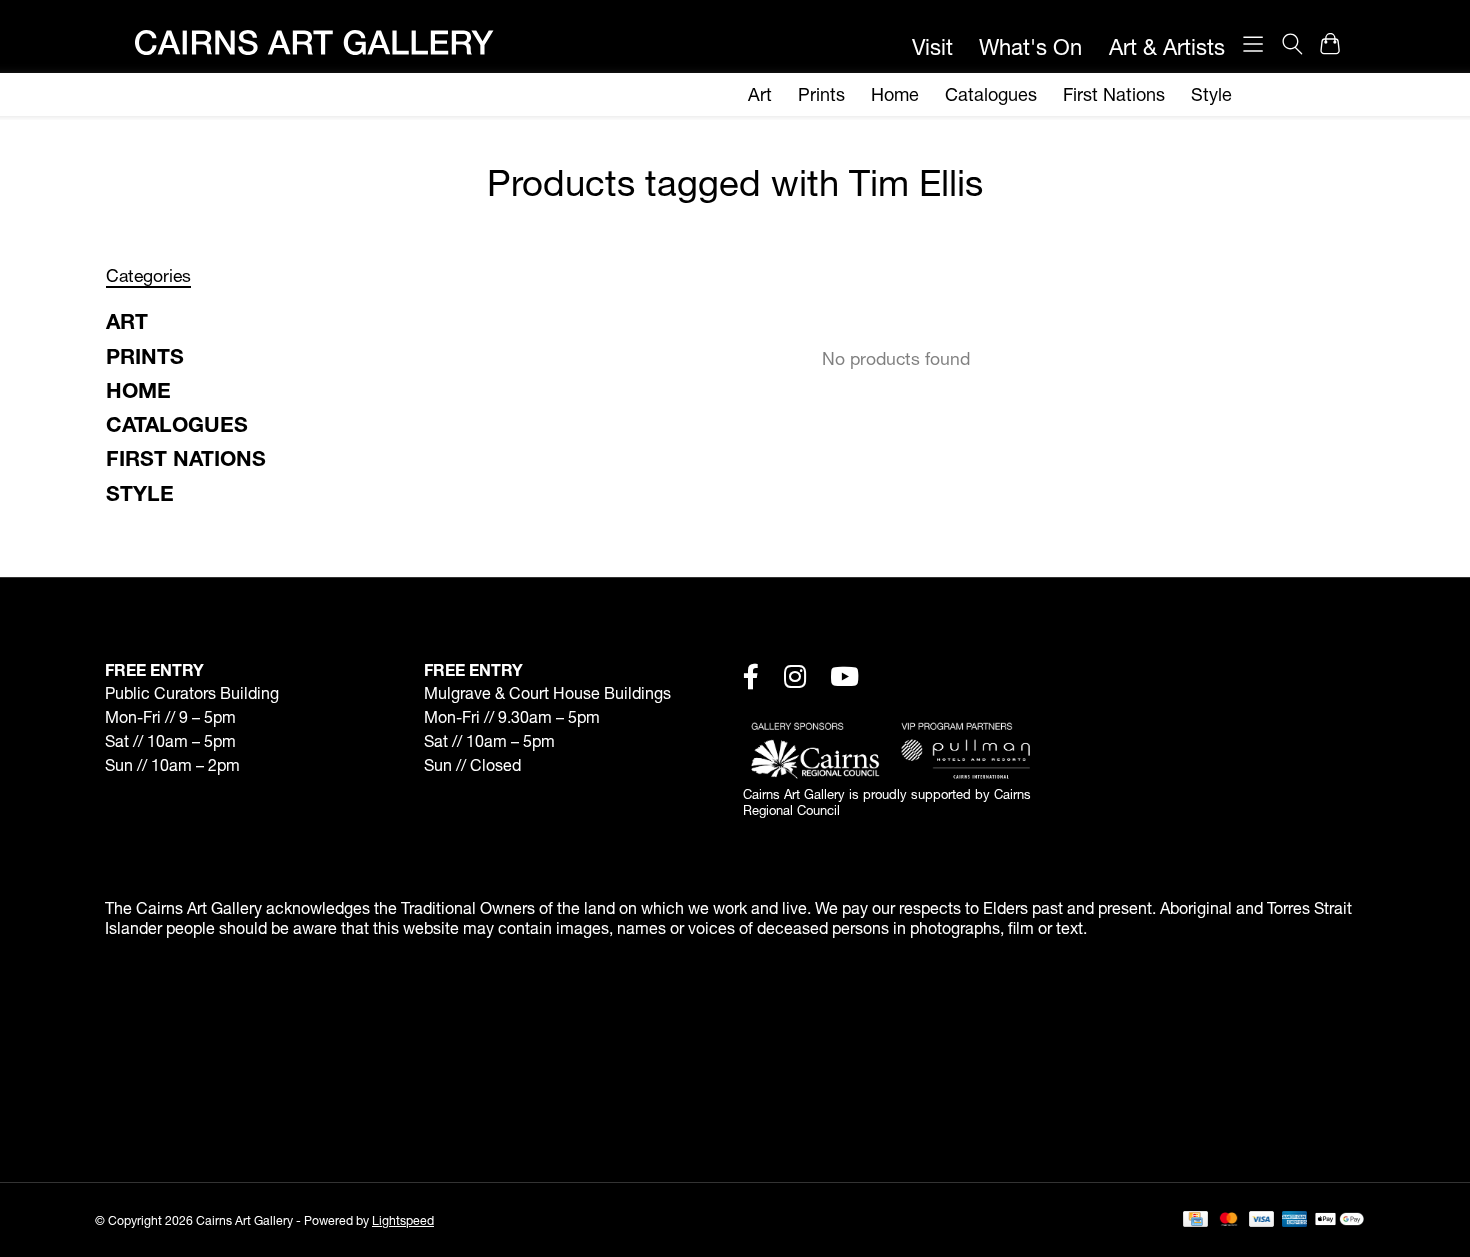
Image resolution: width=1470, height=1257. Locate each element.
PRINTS (145, 356)
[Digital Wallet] (1339, 1220)
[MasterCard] (1229, 1220)
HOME (138, 390)
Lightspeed (403, 1220)
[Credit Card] (1195, 1220)
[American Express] (1295, 1220)
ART (127, 321)
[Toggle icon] (1291, 44)
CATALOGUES (177, 424)
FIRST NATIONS (186, 458)
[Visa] (1262, 1220)
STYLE (140, 493)
